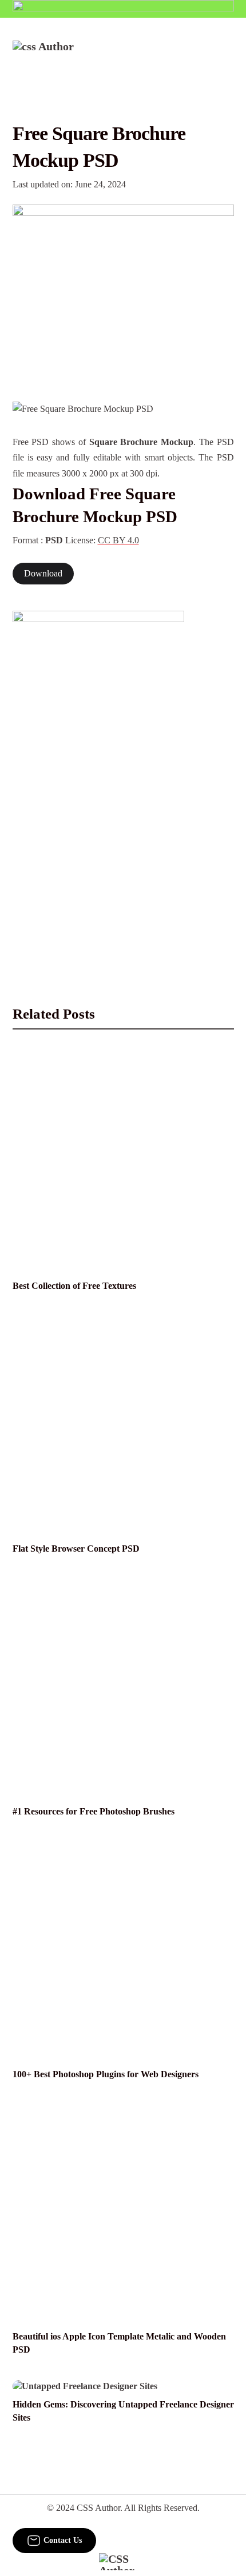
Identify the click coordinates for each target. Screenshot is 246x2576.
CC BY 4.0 (118, 540)
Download (43, 574)
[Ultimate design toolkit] (123, 291)
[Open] (227, 55)
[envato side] (98, 781)
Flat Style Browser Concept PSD (76, 1549)
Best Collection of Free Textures (74, 1286)
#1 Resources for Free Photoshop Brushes (94, 1812)
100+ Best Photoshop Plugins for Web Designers (106, 2074)
